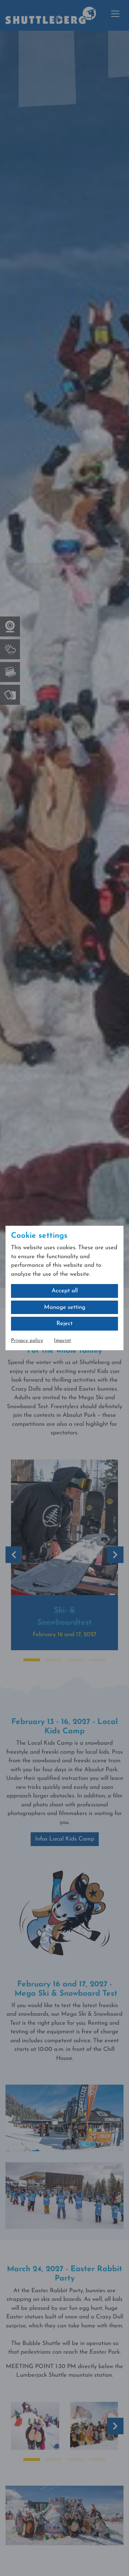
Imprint (62, 1341)
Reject (64, 1324)
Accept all (65, 1291)
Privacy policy (27, 1341)
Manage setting (65, 1307)
